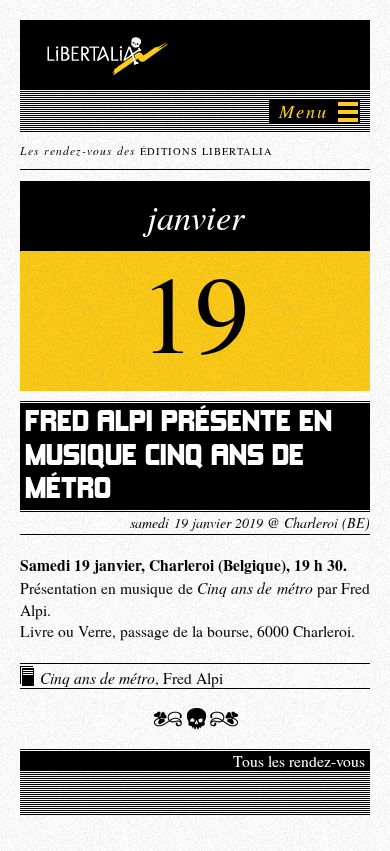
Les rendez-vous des (146, 150)
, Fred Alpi (131, 677)
